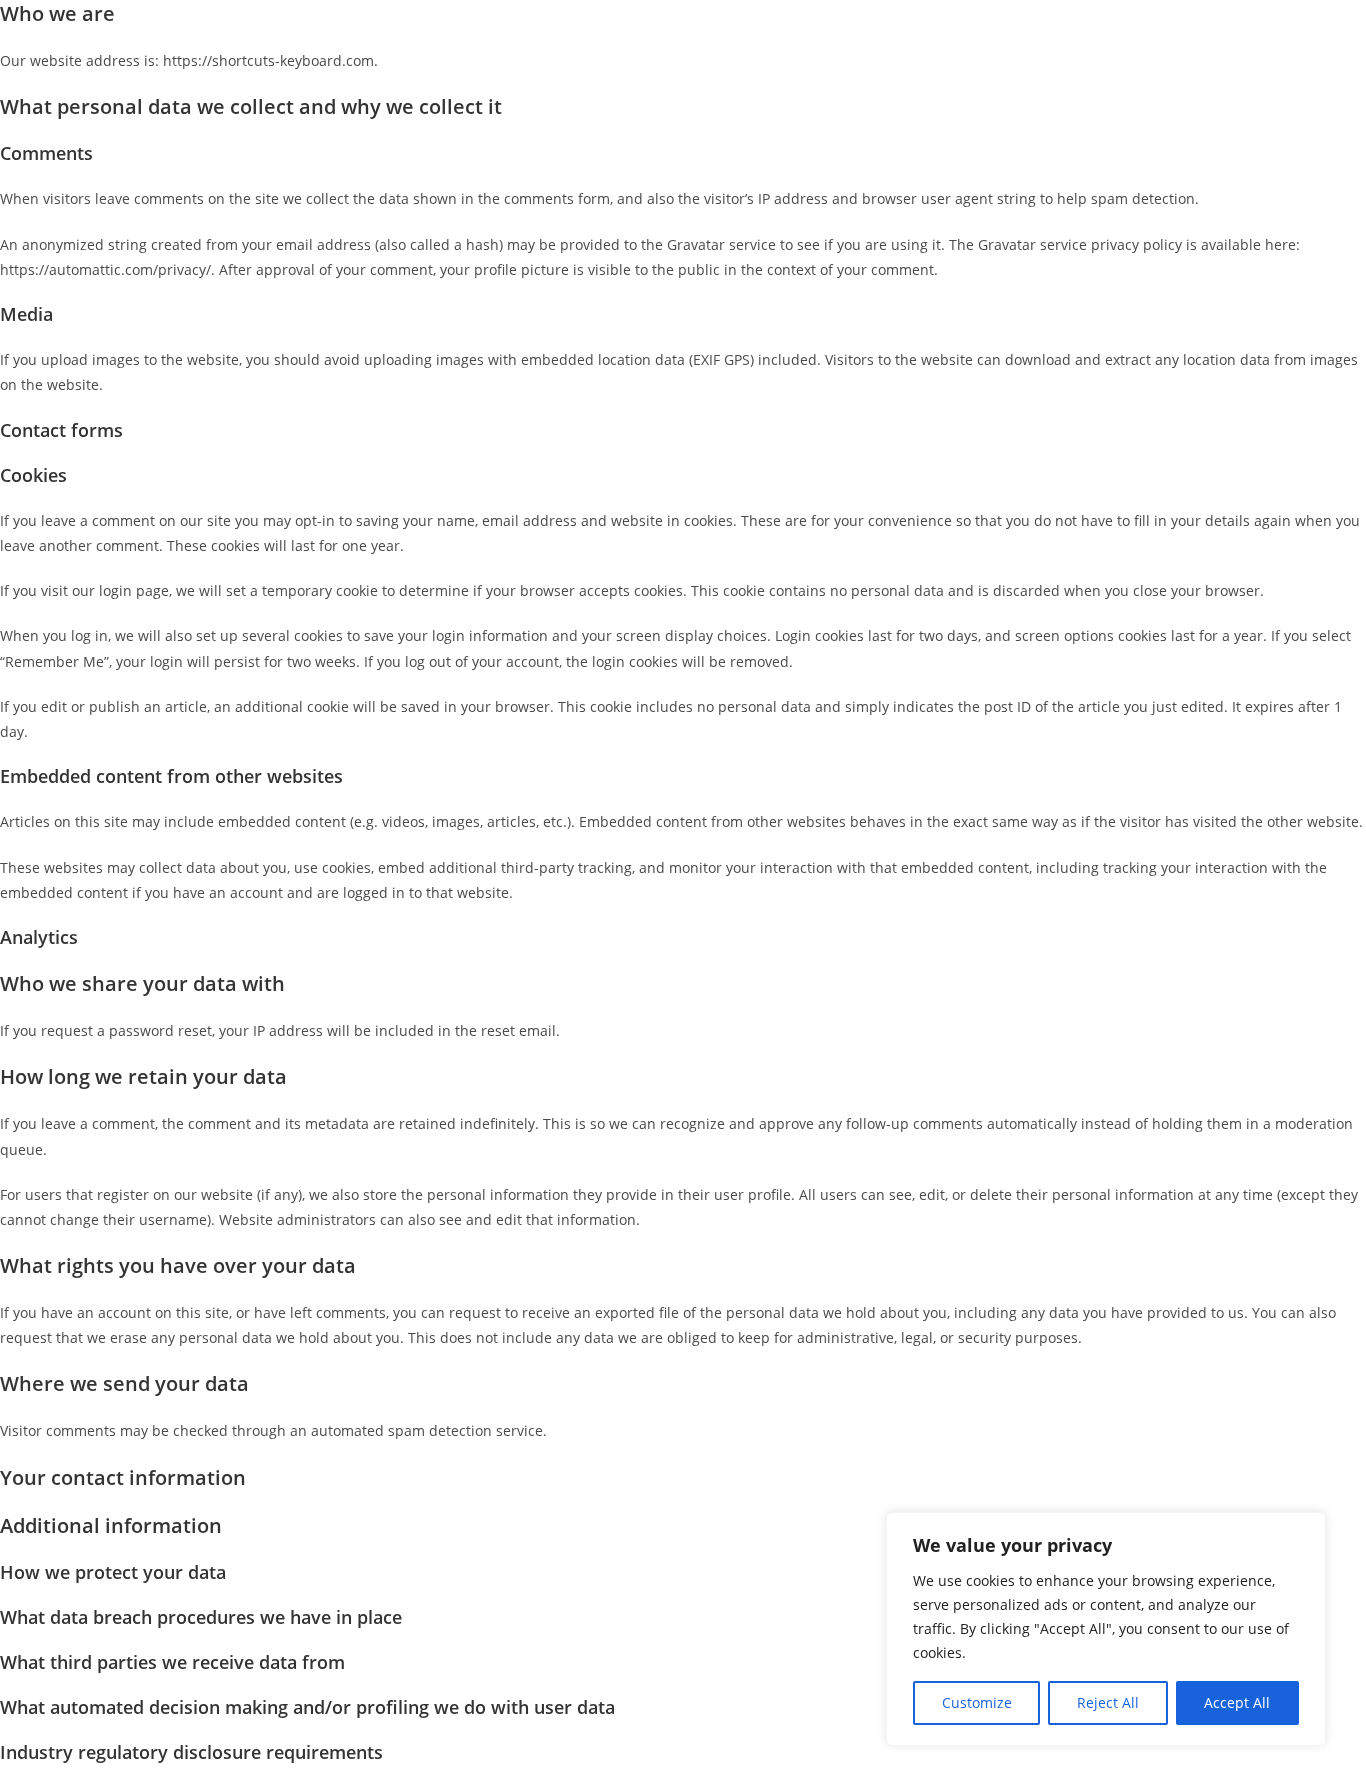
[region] (1106, 1629)
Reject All (1108, 1702)
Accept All (1237, 1702)
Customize (977, 1702)
